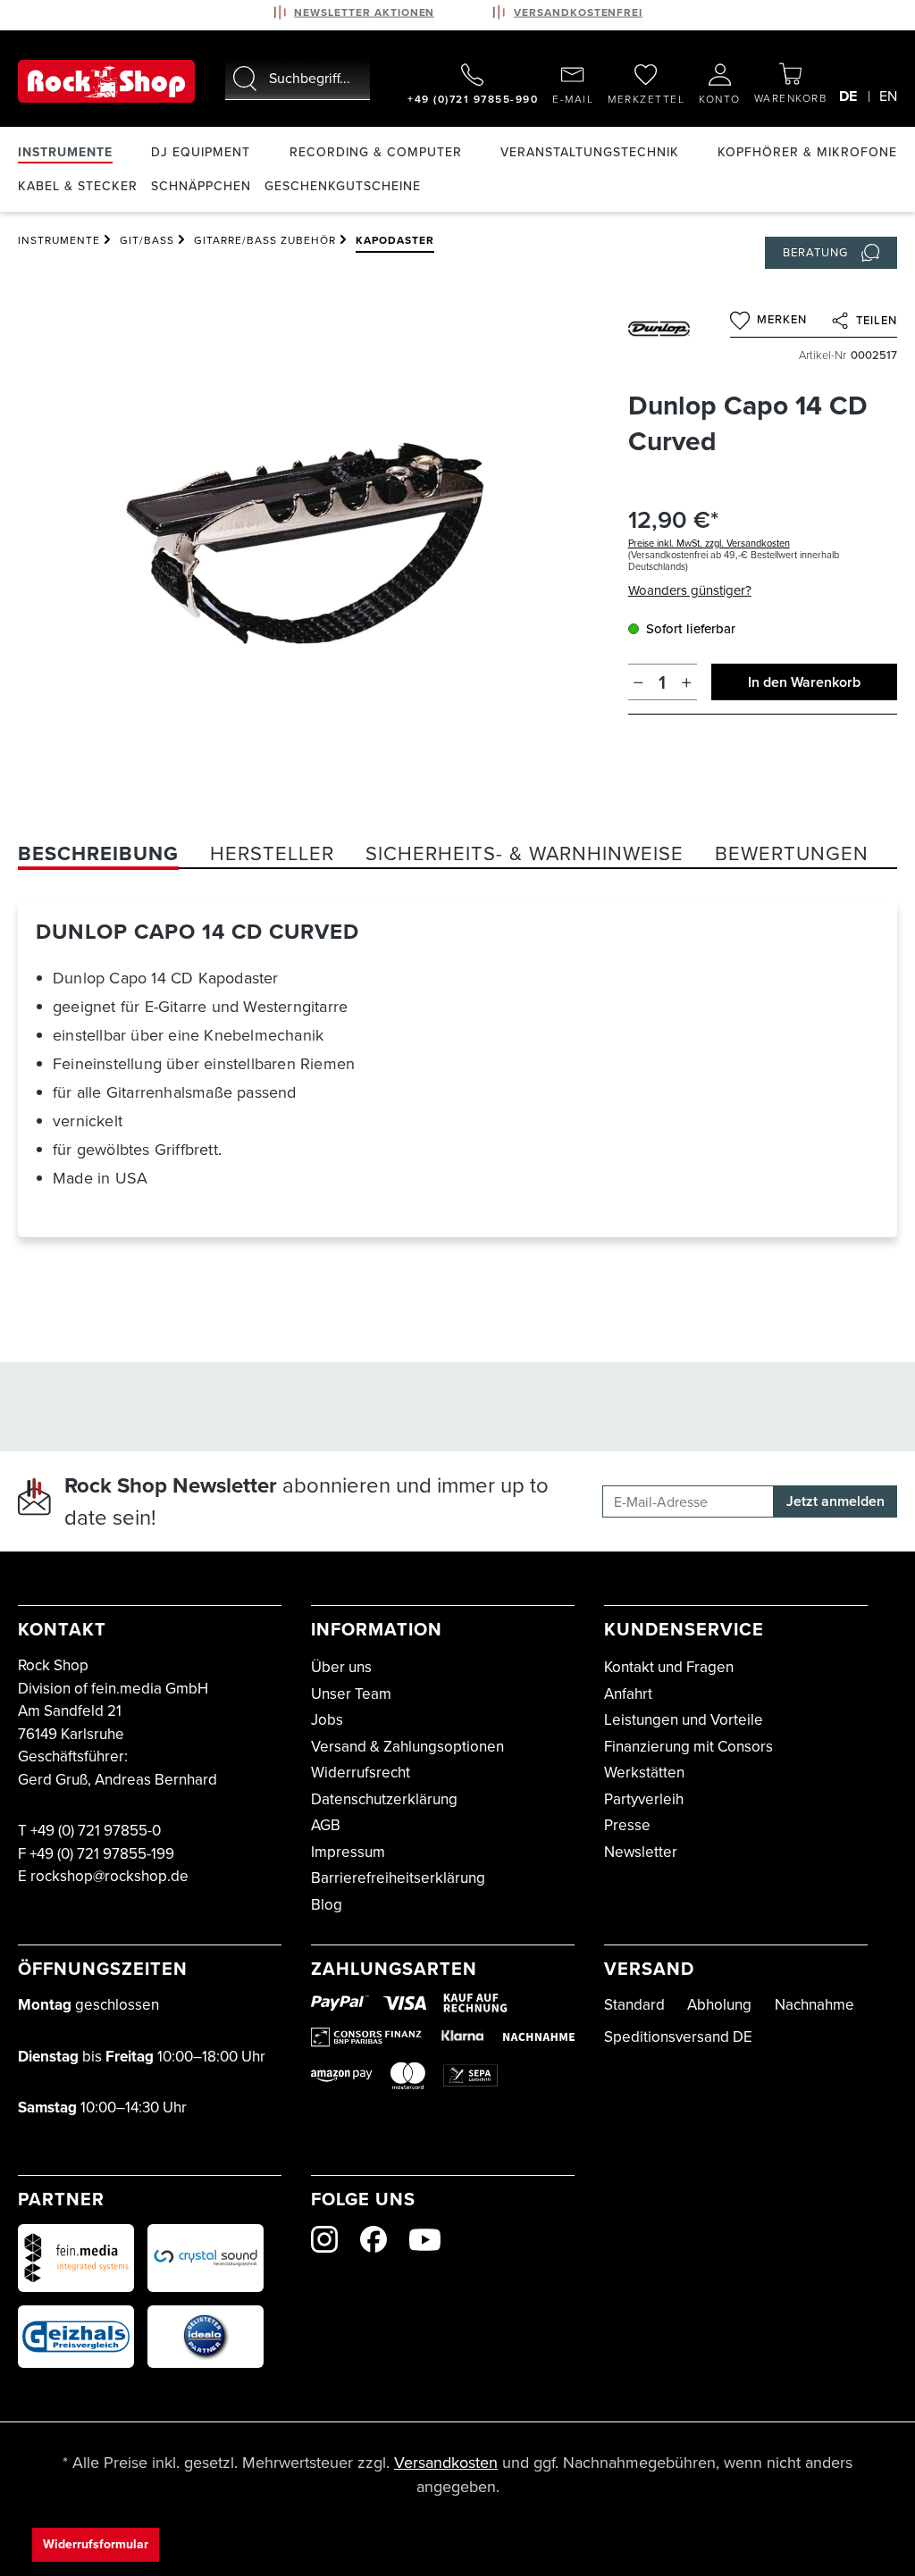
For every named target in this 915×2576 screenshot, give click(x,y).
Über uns (341, 1667)
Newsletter (641, 1852)
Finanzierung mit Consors (688, 1747)
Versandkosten (446, 2463)
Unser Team (351, 1694)
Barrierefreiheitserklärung (398, 1878)
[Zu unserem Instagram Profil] (324, 2239)
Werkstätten (644, 1773)
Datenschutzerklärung (384, 1799)
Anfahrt (628, 1694)
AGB (326, 1825)
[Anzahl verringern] (638, 682)
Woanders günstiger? (690, 590)
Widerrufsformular (96, 2544)
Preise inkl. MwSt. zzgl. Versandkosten (709, 543)
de (848, 96)
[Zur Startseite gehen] (106, 81)
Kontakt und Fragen (669, 1667)
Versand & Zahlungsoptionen (407, 1747)
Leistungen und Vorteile (684, 1720)
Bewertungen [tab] (792, 853)
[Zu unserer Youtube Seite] (425, 2240)
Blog (327, 1905)
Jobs (327, 1720)
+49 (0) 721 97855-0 (96, 1831)
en (888, 96)
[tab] (98, 853)
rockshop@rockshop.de (109, 1876)
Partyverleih (644, 1799)
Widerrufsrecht (361, 1773)
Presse (627, 1825)
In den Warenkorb (804, 682)
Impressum (348, 1852)
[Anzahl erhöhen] (687, 682)
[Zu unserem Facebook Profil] (374, 2239)
